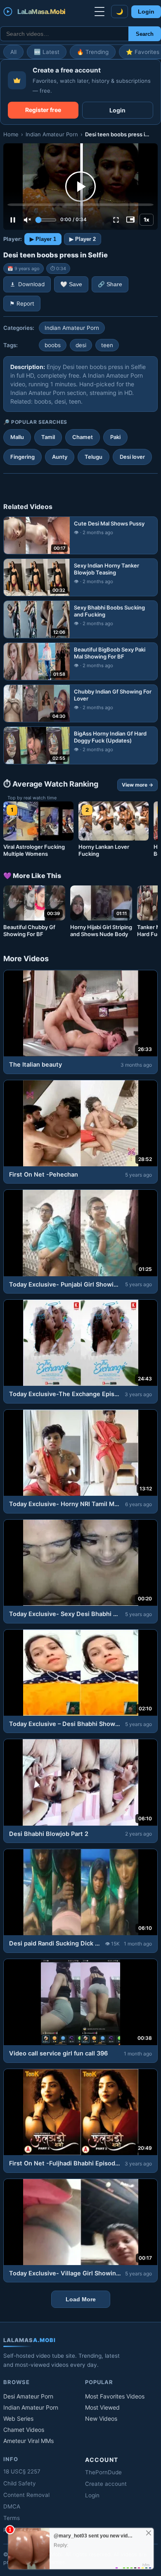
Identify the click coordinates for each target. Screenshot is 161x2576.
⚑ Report (22, 304)
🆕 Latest (47, 52)
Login (146, 12)
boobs (53, 345)
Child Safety (20, 2483)
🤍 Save (71, 284)
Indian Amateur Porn (52, 134)
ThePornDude (103, 2472)
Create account (106, 2484)
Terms (12, 2518)
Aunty (60, 457)
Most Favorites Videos (115, 2396)
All (13, 52)
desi (81, 345)
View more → (137, 785)
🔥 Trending (93, 52)
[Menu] (99, 12)
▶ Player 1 (43, 239)
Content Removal (26, 2495)
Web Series (18, 2418)
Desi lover (132, 457)
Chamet (83, 437)
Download (31, 284)
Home (11, 134)
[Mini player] (130, 220)
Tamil (48, 437)
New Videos (101, 2418)
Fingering (22, 457)
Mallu (17, 437)
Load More (81, 2299)
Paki (115, 437)
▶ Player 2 (83, 239)
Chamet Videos (24, 2430)
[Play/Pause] (13, 220)
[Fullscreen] (116, 220)
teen (107, 345)
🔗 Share (110, 284)
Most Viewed (102, 2407)
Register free (43, 110)
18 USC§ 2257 (22, 2471)
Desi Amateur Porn (28, 2396)
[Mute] (27, 220)
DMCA (12, 2506)
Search (145, 34)
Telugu (94, 457)
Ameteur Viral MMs (28, 2441)
